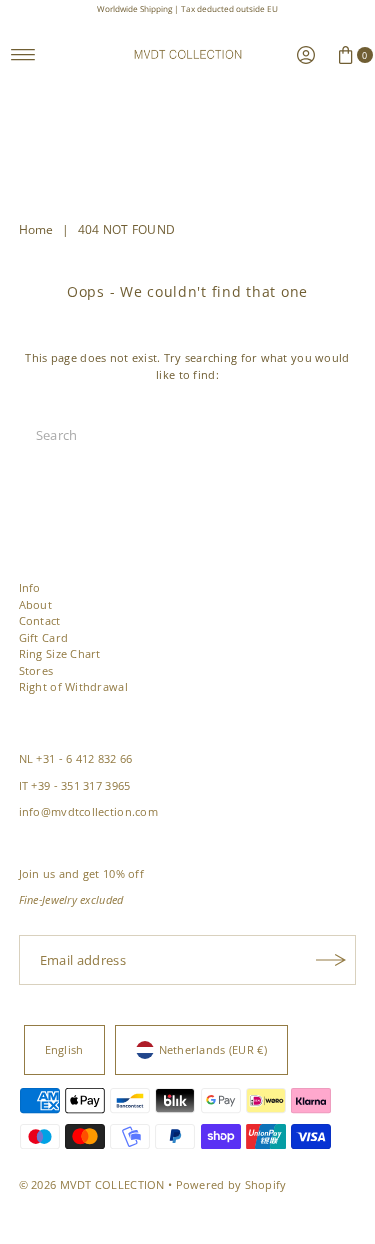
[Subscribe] (331, 960)
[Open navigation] (23, 55)
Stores (36, 670)
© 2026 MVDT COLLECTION (92, 1184)
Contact (40, 620)
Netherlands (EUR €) (213, 1049)
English (64, 1049)
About (35, 604)
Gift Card (44, 637)
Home (36, 229)
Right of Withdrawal (73, 686)
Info (30, 587)
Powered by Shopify (231, 1184)
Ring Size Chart (60, 653)
